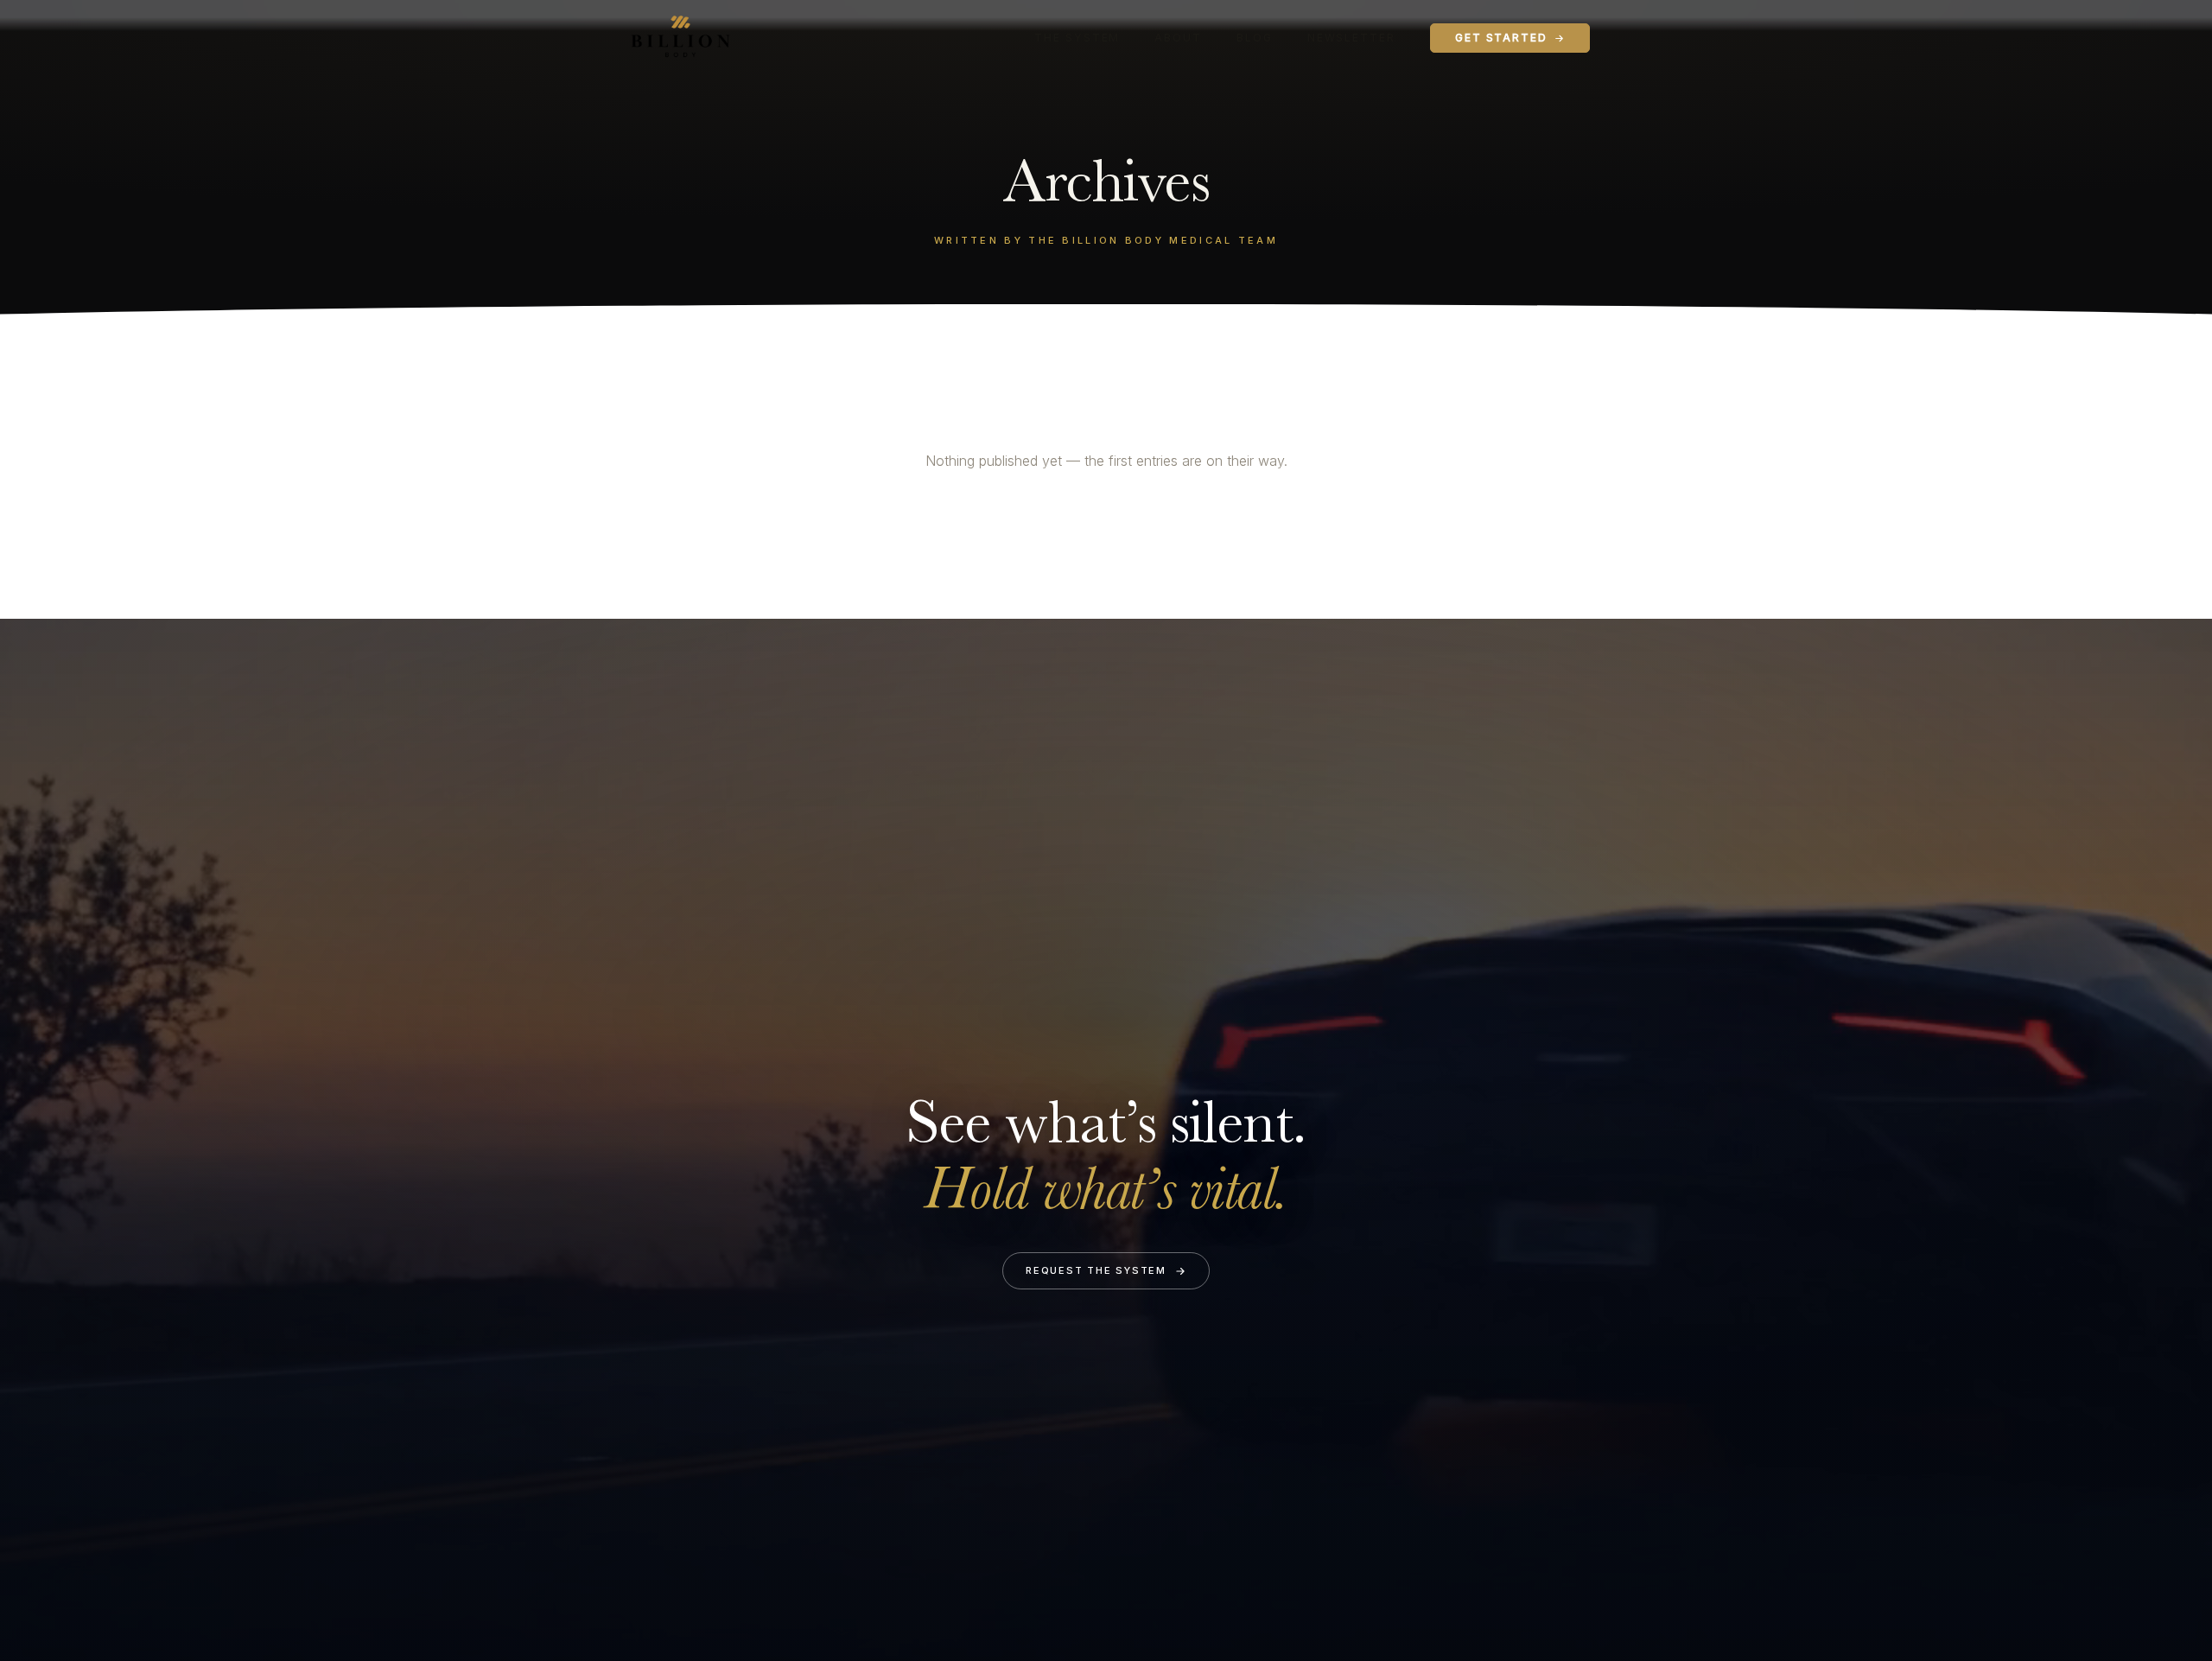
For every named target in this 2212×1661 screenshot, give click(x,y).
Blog (1255, 38)
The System (1077, 38)
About (1178, 38)
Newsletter (1351, 38)
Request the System (1096, 1270)
